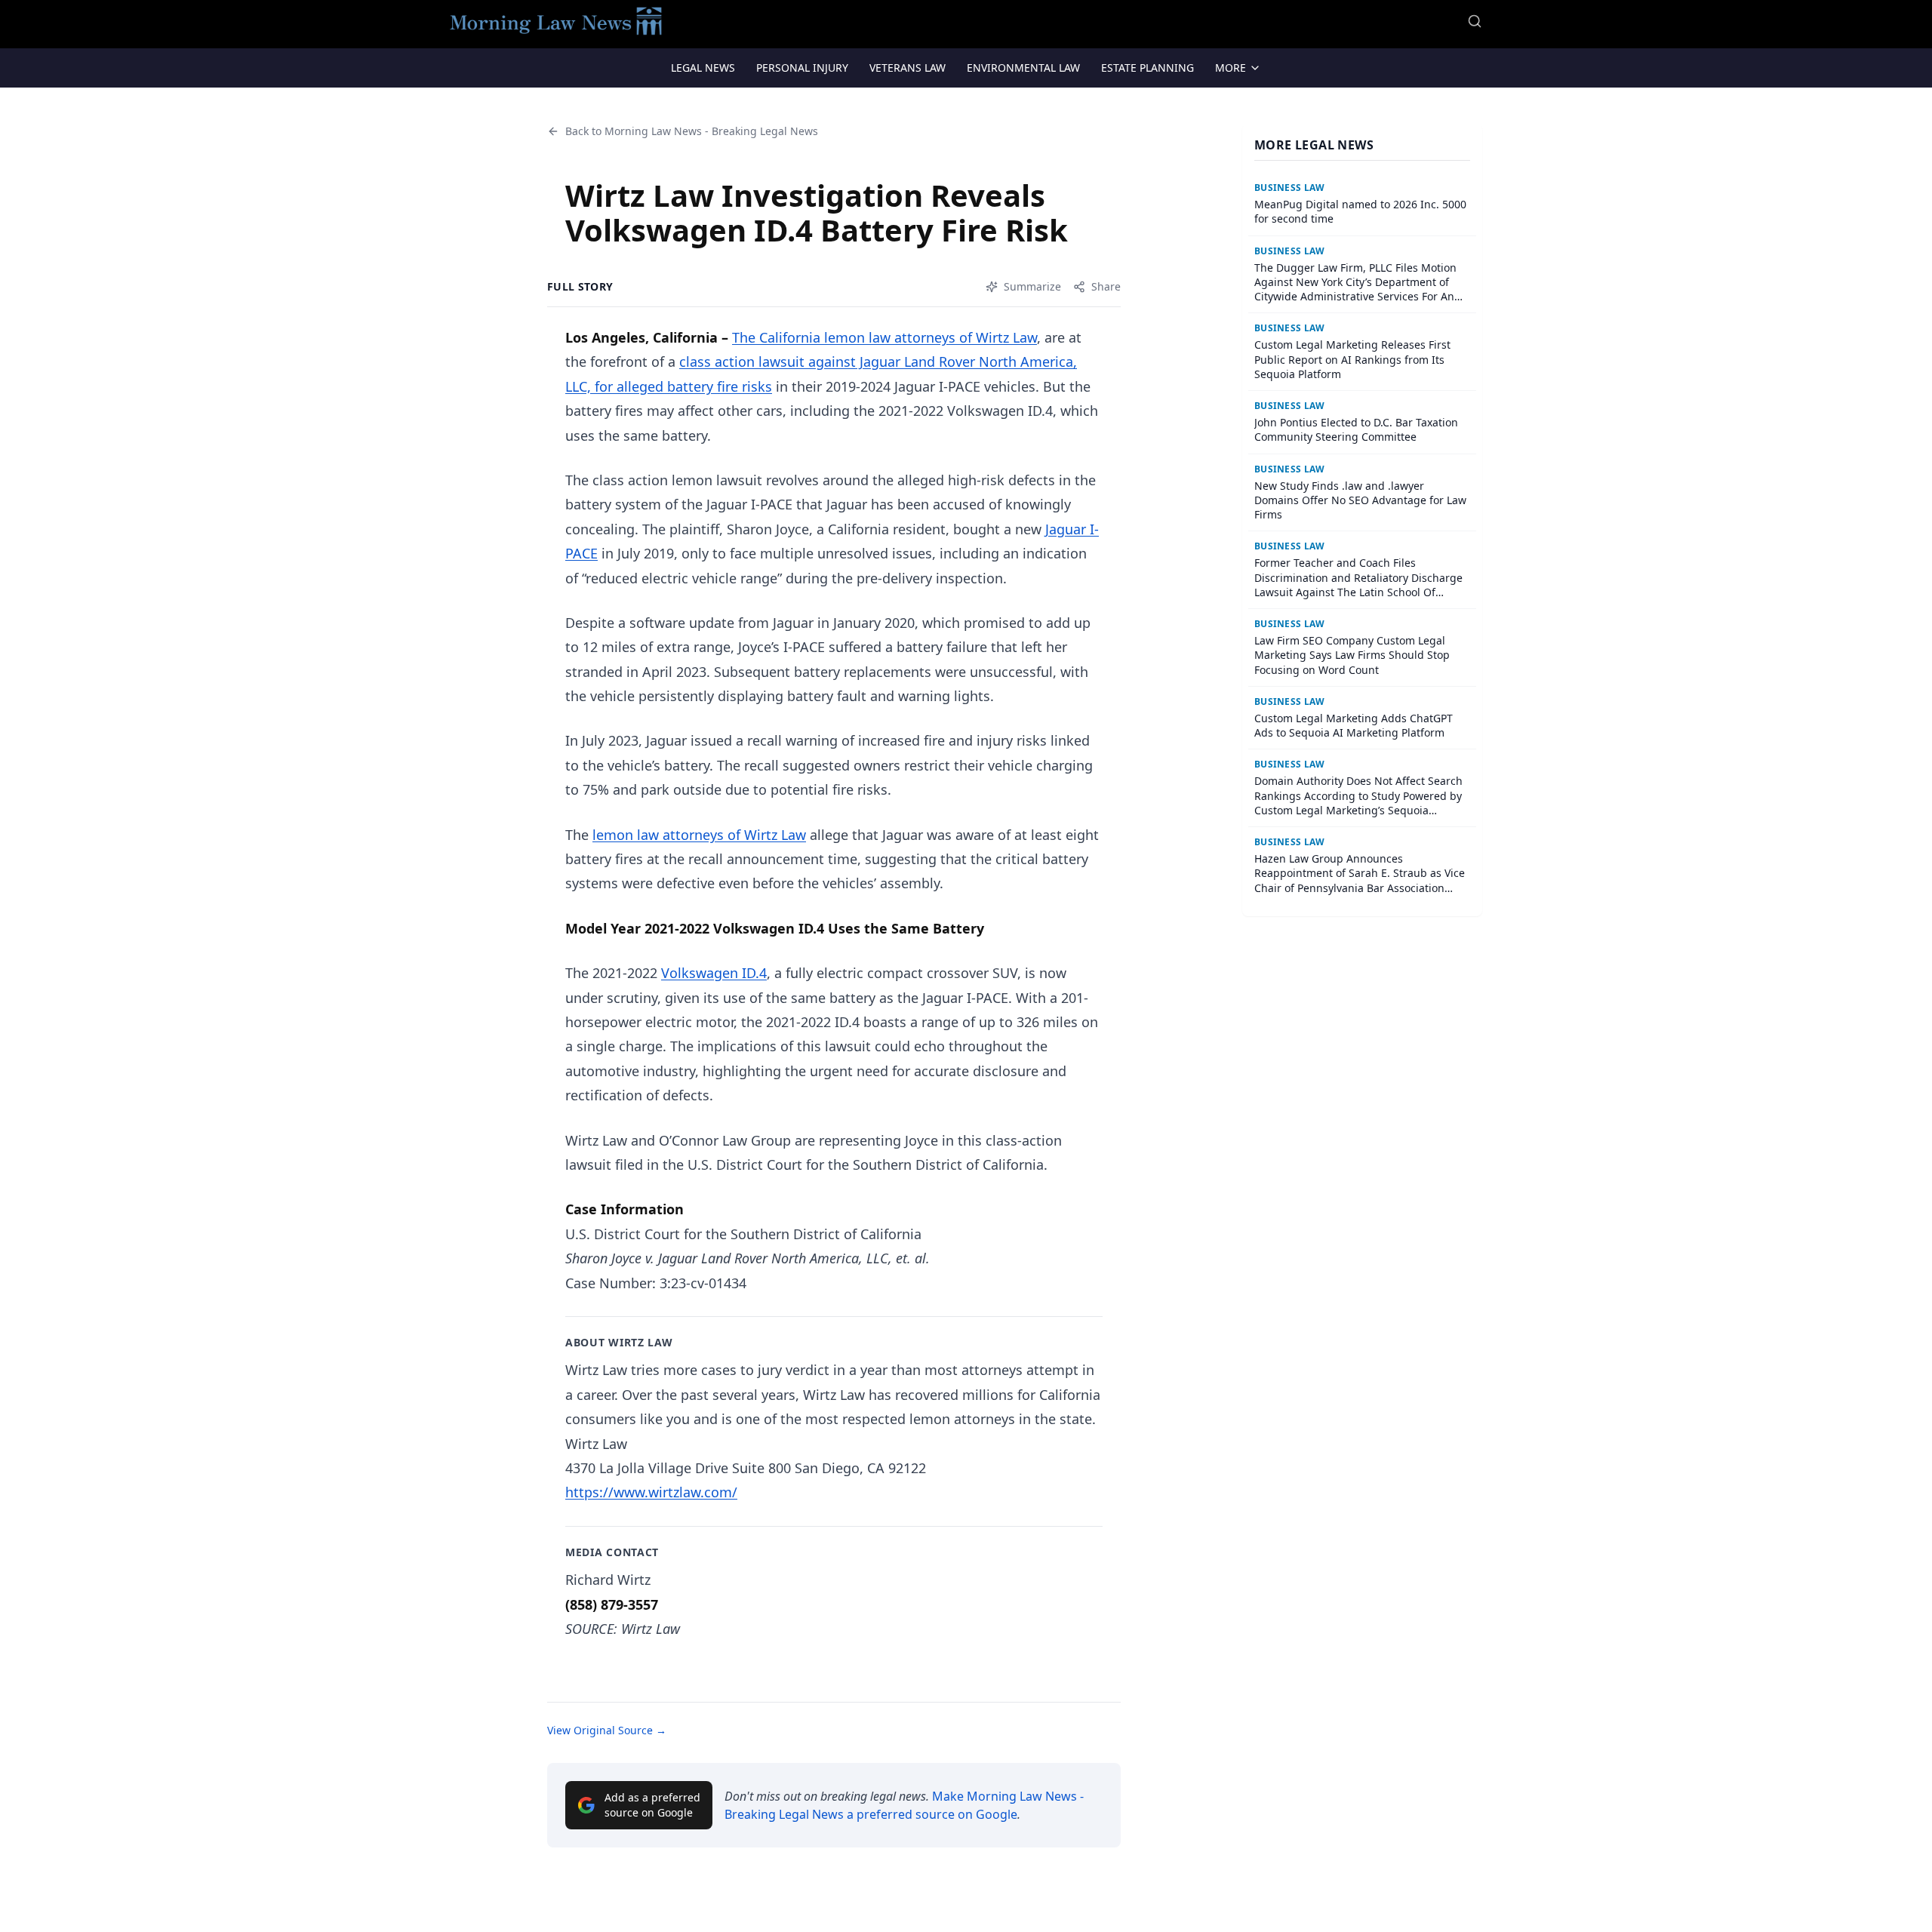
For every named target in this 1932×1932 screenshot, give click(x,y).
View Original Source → (607, 1730)
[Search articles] (1475, 21)
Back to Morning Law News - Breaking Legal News (692, 131)
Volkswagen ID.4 (714, 973)
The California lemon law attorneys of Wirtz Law (884, 337)
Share (1106, 286)
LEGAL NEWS (703, 68)
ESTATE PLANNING (1148, 68)
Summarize (1032, 286)
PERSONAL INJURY (802, 68)
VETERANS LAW (908, 68)
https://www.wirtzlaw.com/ (651, 1492)
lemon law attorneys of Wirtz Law (699, 835)
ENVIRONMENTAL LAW (1023, 68)
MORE (1231, 68)
